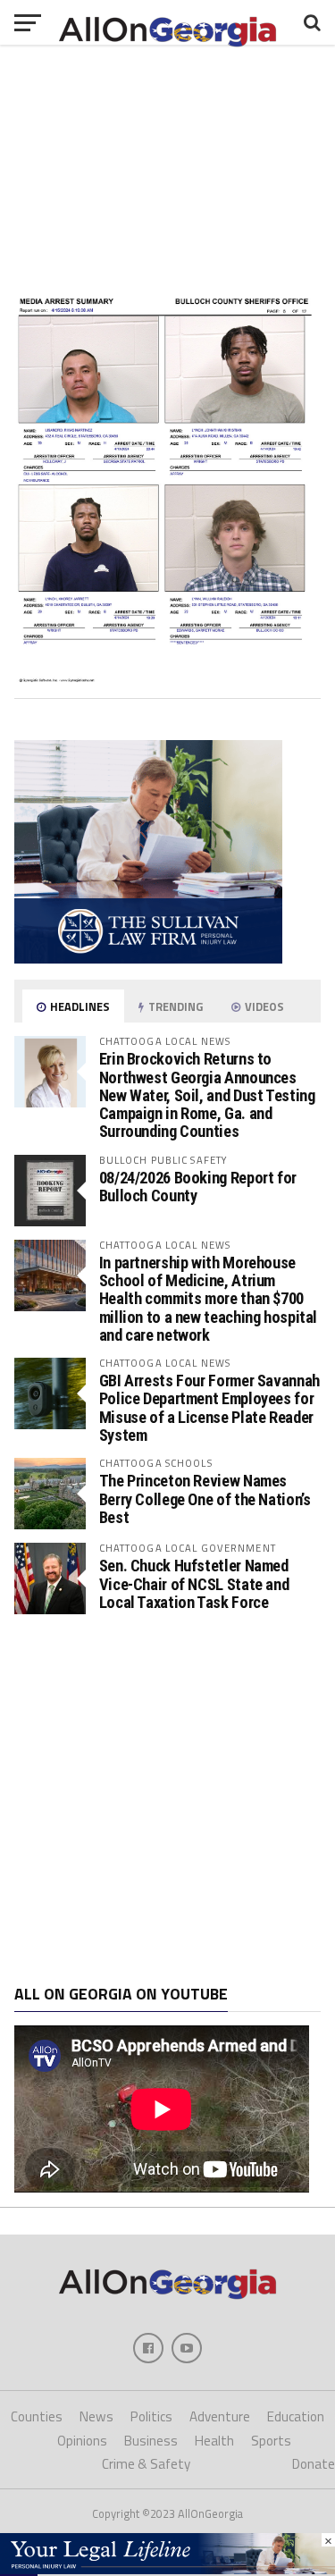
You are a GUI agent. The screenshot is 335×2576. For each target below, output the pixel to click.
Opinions (82, 2441)
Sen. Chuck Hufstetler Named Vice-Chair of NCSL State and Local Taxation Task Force (194, 1583)
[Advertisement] (167, 1800)
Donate (314, 2464)
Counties (37, 2416)
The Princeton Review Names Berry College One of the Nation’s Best (205, 1498)
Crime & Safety (146, 2464)
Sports (271, 2441)
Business (151, 2441)
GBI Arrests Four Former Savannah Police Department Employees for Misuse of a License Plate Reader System (209, 1408)
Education (296, 2416)
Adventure (220, 2416)
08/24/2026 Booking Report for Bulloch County (198, 1187)
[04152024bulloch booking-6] (168, 678)
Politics (151, 2416)
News (96, 2416)
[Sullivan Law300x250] (148, 958)
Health (214, 2441)
